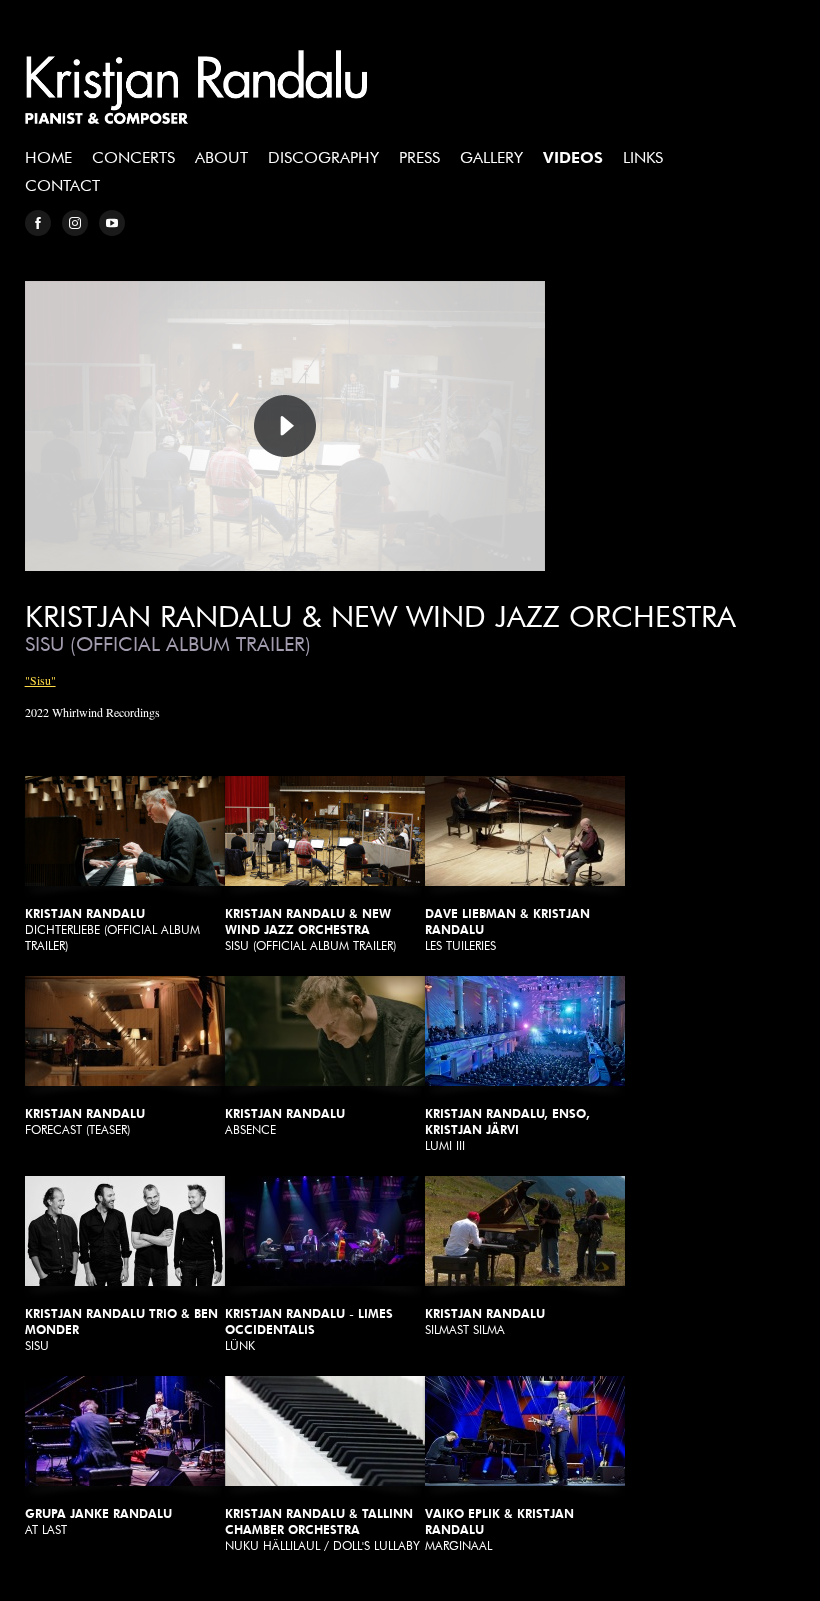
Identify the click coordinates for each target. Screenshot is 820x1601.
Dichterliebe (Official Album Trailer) (112, 929)
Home (48, 157)
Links (643, 157)
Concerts (133, 157)
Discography (323, 157)
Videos (573, 157)
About (221, 157)
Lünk (309, 1329)
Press (419, 157)
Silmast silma (485, 1321)
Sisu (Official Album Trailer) (310, 929)
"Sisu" (40, 680)
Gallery (491, 157)
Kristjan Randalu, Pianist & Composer (196, 87)
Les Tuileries (507, 929)
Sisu (121, 1329)
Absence (285, 1121)
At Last (98, 1521)
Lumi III (507, 1129)
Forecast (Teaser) (85, 1121)
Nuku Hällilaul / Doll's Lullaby (322, 1529)
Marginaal (499, 1529)
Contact (62, 185)
